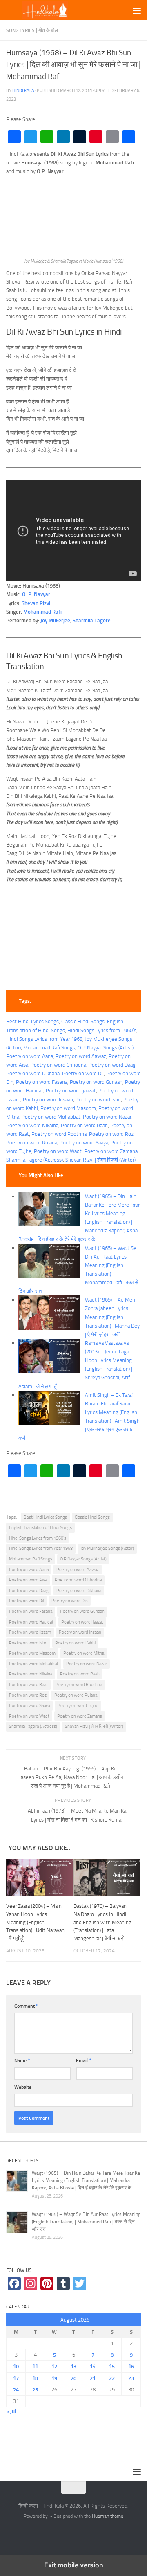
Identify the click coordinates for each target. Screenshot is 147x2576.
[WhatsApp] (47, 137)
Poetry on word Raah (84, 1125)
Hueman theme (108, 2516)
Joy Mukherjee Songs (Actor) (107, 1548)
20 (73, 2378)
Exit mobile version (74, 2565)
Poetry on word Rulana (32, 1143)
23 (131, 2378)
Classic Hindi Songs (83, 1021)
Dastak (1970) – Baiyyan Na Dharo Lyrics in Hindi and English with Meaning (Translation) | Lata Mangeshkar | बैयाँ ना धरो (102, 1922)
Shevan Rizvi (36, 603)
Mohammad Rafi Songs (49, 1048)
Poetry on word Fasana (42, 1082)
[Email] (112, 137)
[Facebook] (14, 137)
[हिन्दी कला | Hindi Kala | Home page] (58, 10)
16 (131, 2366)
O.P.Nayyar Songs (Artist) (106, 1048)
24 (16, 2390)
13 (73, 2366)
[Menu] (137, 10)
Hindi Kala (23, 90)
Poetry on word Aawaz (81, 1056)
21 (93, 2378)
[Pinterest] (96, 137)
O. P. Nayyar (36, 594)
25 (35, 2390)
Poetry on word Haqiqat (31, 1622)
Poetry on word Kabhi (75, 1643)
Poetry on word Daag (112, 1065)
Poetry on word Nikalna (32, 1125)
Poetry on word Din (70, 1601)
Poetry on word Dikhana (33, 1073)
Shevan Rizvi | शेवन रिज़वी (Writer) (100, 1160)
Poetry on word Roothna (59, 1134)
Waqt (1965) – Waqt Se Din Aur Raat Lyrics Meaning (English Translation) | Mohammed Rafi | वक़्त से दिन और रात (86, 2222)
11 (35, 2366)
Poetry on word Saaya (84, 1143)
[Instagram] (31, 2283)
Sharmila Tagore (92, 620)
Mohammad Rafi (42, 612)
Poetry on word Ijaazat (71, 1091)
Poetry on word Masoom (68, 1108)
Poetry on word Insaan (48, 1100)
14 (93, 2366)
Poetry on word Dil (83, 1073)
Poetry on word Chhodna (58, 1065)
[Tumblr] (80, 137)
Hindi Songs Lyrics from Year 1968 (44, 1039)
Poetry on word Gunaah (96, 1082)
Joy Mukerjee (55, 620)
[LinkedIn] (63, 137)
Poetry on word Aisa (28, 1580)
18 (35, 2378)
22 (112, 2378)
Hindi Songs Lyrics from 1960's (38, 1538)
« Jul (11, 2411)
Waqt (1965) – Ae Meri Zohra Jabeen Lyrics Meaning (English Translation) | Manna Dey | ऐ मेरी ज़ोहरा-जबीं (112, 1317)
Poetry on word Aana (30, 1056)
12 (54, 2366)
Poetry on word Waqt (58, 1151)
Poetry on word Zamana (111, 1151)
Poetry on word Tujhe (78, 1706)
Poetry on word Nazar (107, 1117)
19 (54, 2378)
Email (84, 2060)
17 (16, 2378)
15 (112, 2366)
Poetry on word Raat (28, 1685)
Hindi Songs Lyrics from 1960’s (102, 1030)
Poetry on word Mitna (84, 1653)
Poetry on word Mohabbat (51, 1117)
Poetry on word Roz (111, 1134)
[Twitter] (31, 137)
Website (23, 2087)
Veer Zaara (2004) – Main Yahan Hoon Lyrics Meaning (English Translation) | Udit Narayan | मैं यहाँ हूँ (35, 1922)
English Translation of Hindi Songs (40, 1528)
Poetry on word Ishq (98, 1100)
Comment (26, 2006)
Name (22, 2060)
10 (16, 2366)
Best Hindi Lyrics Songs (32, 1021)
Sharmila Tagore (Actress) (35, 1160)
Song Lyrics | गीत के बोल (32, 30)
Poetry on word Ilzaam (30, 1632)
